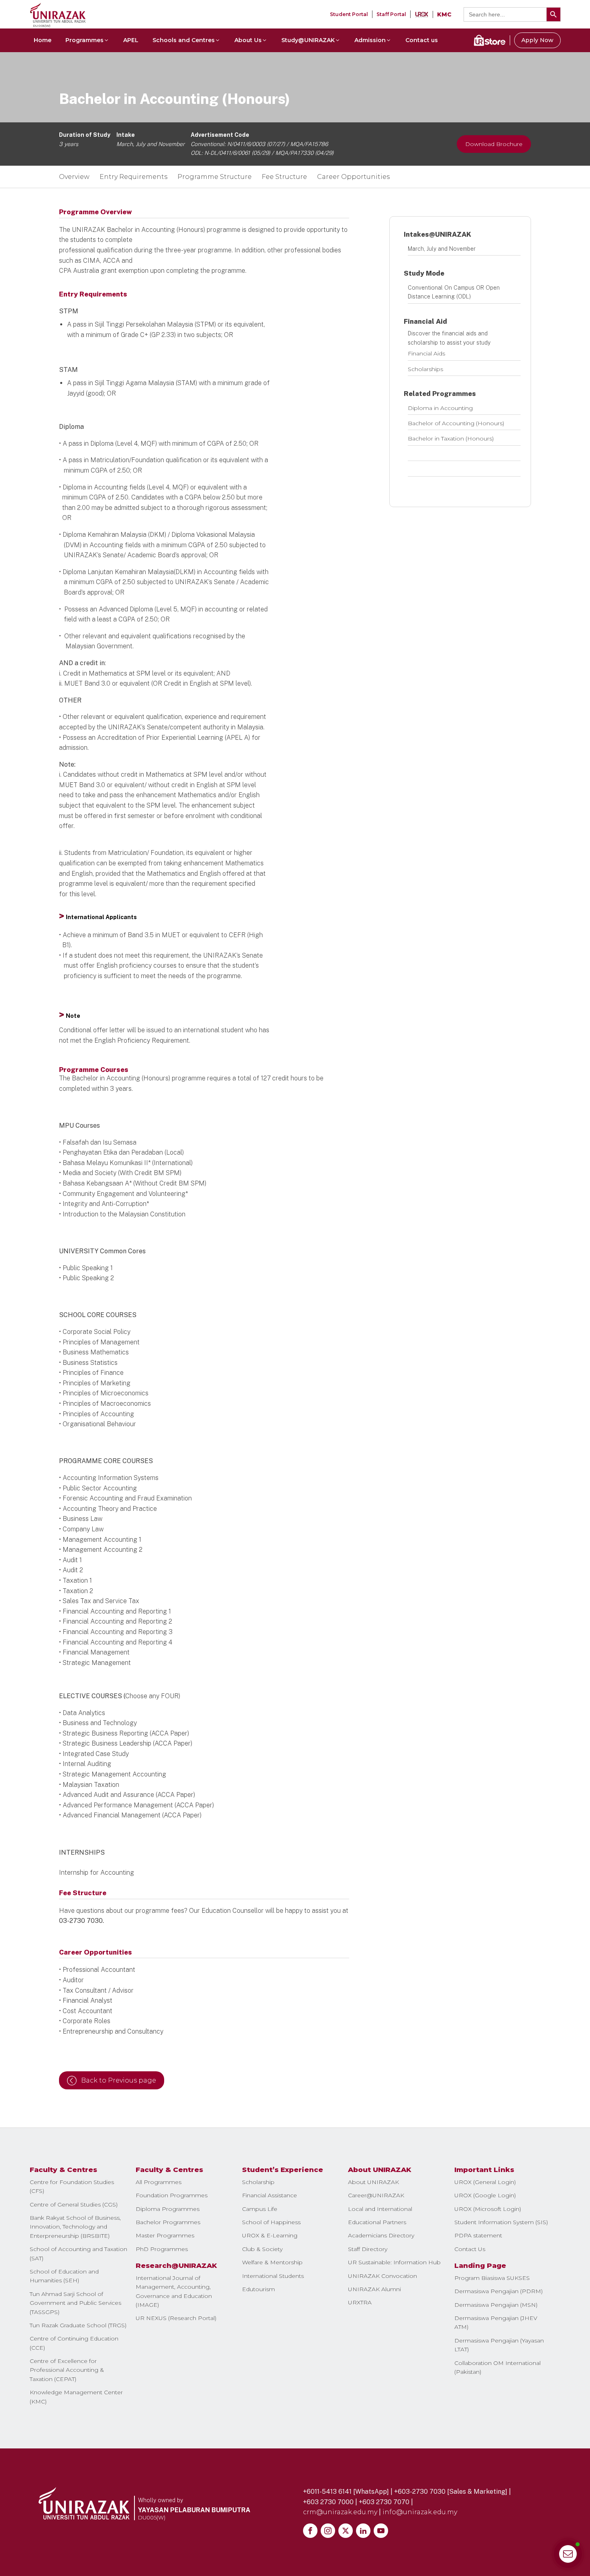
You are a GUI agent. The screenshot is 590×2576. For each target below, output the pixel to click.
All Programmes (159, 2182)
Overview (74, 177)
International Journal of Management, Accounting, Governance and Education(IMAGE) (174, 2291)
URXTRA (360, 2302)
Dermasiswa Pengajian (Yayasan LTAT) (499, 2345)
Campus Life (260, 2209)
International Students (273, 2276)
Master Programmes (165, 2235)
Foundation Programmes (172, 2195)
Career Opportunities (353, 177)
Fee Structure (284, 177)
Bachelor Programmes (168, 2222)
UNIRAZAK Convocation (382, 2276)
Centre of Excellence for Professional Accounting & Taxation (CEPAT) (67, 2370)
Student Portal (349, 14)
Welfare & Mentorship (272, 2262)
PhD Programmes (162, 2249)
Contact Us (470, 2249)
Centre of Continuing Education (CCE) (74, 2343)
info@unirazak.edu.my (420, 2512)
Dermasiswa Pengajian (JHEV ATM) (496, 2322)
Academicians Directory (381, 2235)
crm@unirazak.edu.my (340, 2512)
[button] (87, 40)
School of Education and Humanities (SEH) (64, 2276)
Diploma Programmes (168, 2209)
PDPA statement (478, 2235)
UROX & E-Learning (270, 2235)
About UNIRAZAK (373, 2182)
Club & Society (262, 2249)
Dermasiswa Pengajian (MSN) (496, 2305)
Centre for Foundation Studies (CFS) (72, 2186)
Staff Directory (368, 2249)
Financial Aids (426, 353)
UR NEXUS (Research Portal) (176, 2318)
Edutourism (258, 2289)
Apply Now (537, 40)
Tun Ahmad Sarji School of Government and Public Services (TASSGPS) (75, 2303)
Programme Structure (215, 177)
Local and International (380, 2209)
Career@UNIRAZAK (376, 2195)
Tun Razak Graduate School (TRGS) (78, 2325)
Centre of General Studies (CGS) (74, 2205)
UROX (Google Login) (485, 2195)
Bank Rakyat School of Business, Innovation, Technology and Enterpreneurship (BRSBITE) (75, 2227)
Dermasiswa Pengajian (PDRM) (498, 2291)
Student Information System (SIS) (501, 2222)
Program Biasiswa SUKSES (492, 2278)
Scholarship (258, 2182)
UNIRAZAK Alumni (374, 2289)
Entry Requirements (133, 177)
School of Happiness (271, 2222)
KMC (444, 14)
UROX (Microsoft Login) (488, 2209)
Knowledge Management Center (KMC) (76, 2397)
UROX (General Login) (485, 2182)
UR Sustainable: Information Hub (394, 2262)
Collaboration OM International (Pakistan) (497, 2367)
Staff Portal (391, 14)
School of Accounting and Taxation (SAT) (78, 2253)
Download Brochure (494, 144)
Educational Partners (377, 2222)
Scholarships (425, 369)
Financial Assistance (270, 2195)
